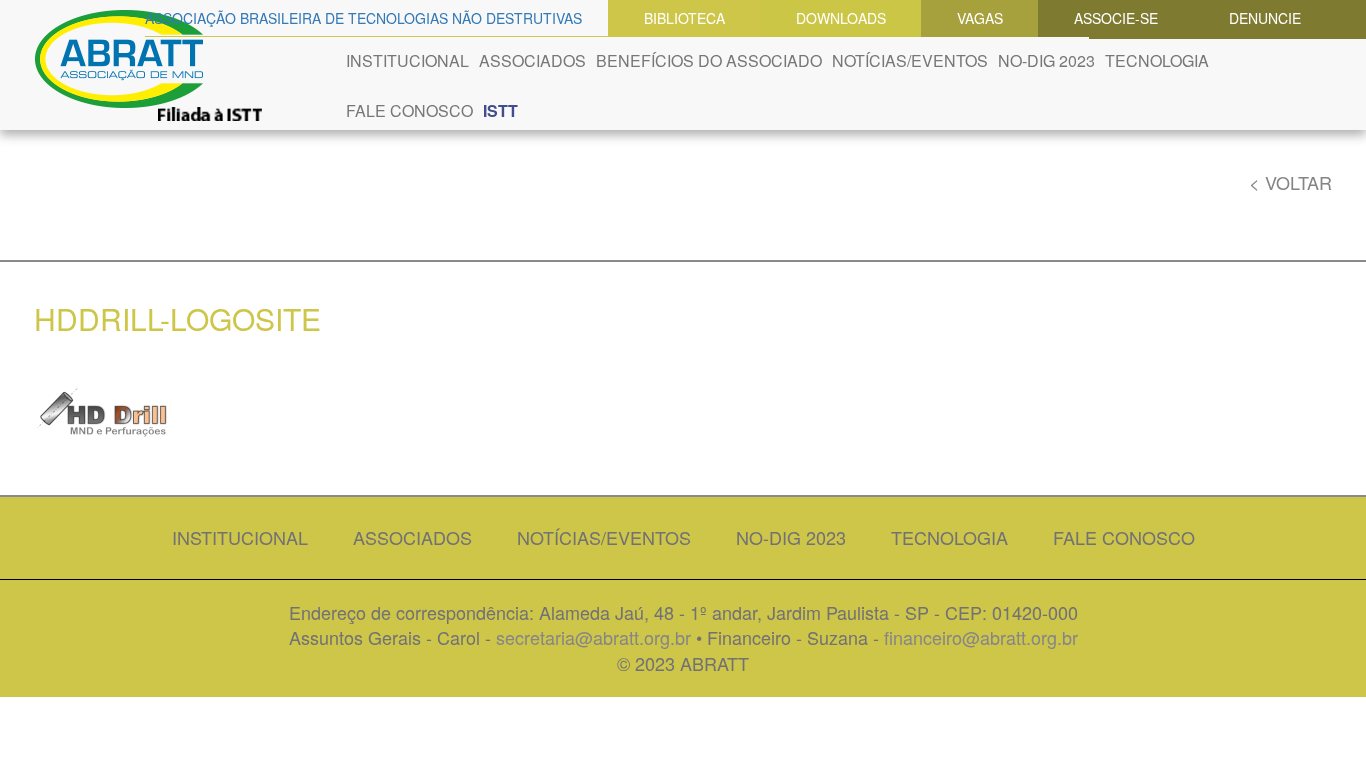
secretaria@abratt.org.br (593, 637)
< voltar (1290, 182)
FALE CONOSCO (409, 110)
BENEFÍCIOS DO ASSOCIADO (709, 60)
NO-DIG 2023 (1046, 60)
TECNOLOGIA (1157, 60)
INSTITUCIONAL (407, 60)
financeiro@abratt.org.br (981, 637)
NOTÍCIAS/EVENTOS (910, 60)
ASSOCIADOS (532, 60)
